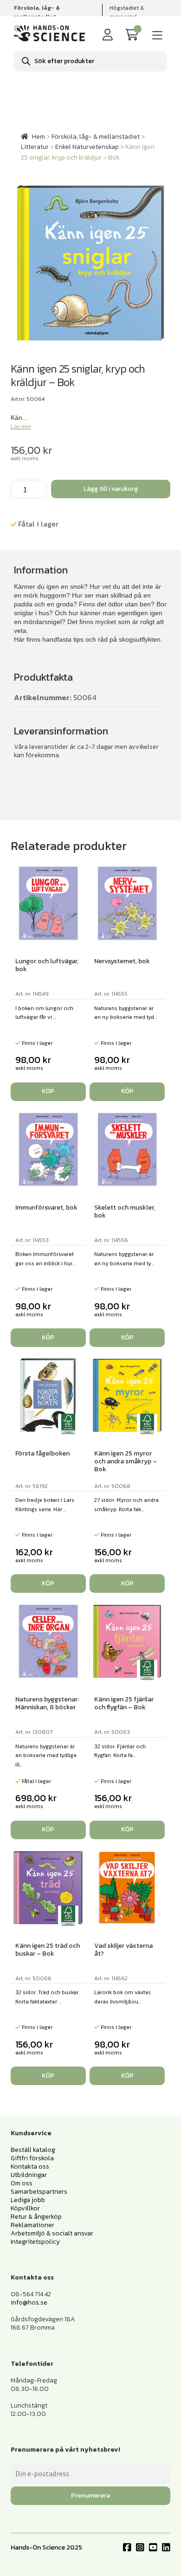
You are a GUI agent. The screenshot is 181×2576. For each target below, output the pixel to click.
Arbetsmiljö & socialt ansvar (52, 2233)
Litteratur (35, 147)
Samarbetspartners (39, 2192)
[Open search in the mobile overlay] (90, 61)
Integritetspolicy (35, 2242)
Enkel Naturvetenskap (87, 147)
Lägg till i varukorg (111, 489)
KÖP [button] (48, 1091)
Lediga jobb (28, 2200)
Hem (39, 137)
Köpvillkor (25, 2208)
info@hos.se (29, 2302)
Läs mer (21, 427)
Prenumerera (90, 2495)
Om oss (22, 2183)
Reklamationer (32, 2225)
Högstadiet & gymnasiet (127, 12)
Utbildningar (29, 2175)
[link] (134, 35)
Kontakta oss (30, 2167)
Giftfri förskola (32, 2158)
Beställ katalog (33, 2150)
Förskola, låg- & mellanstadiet (96, 137)
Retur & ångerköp (36, 2217)
